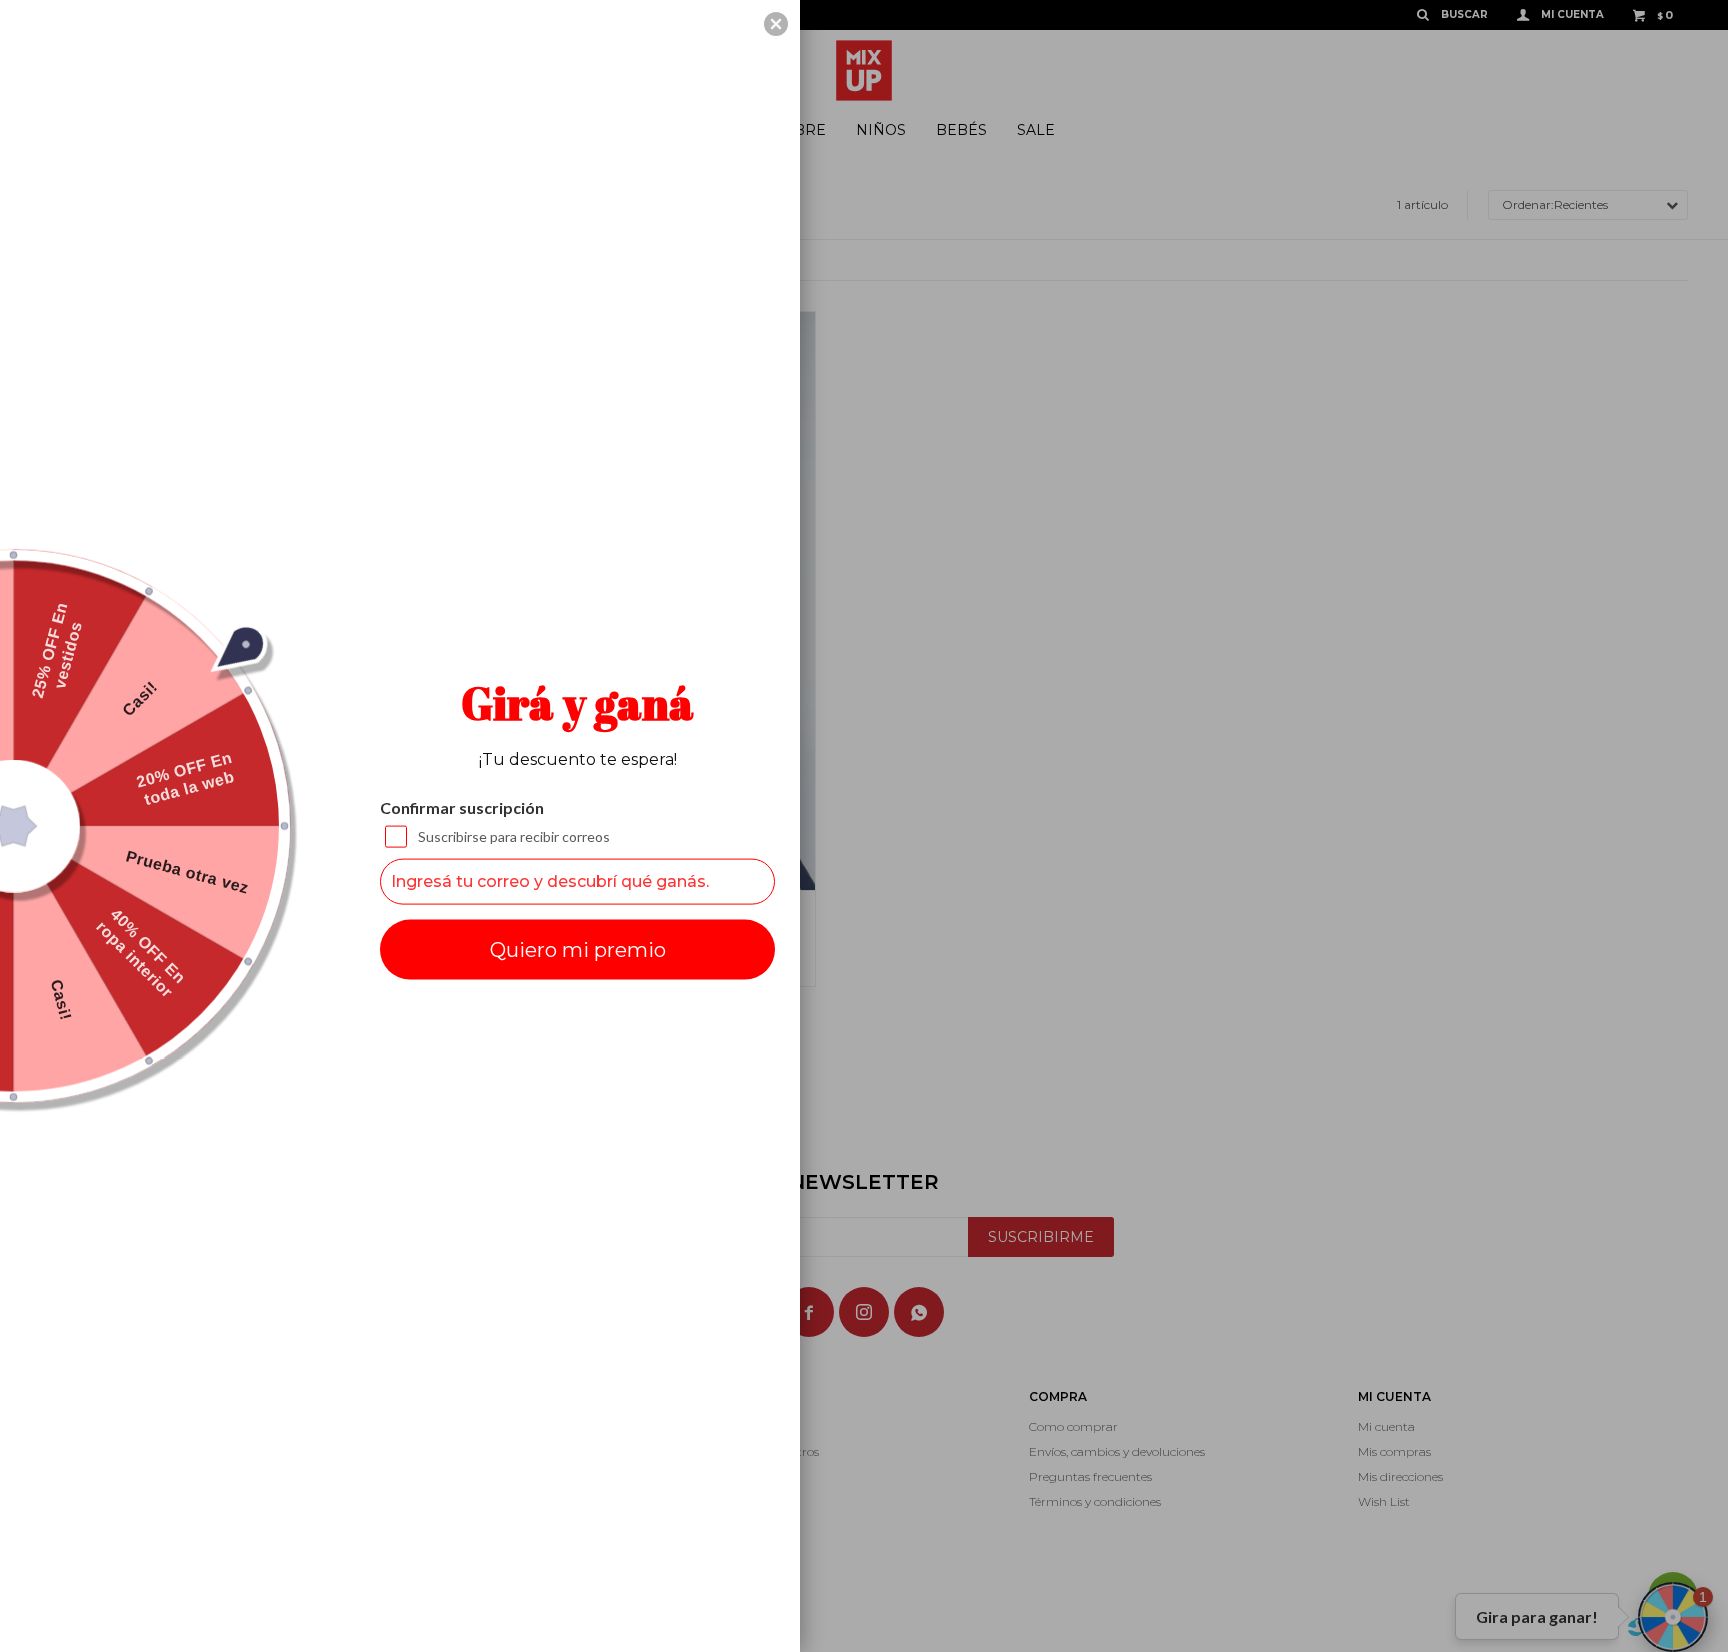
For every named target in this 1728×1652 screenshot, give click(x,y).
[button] (776, 24)
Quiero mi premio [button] (578, 949)
